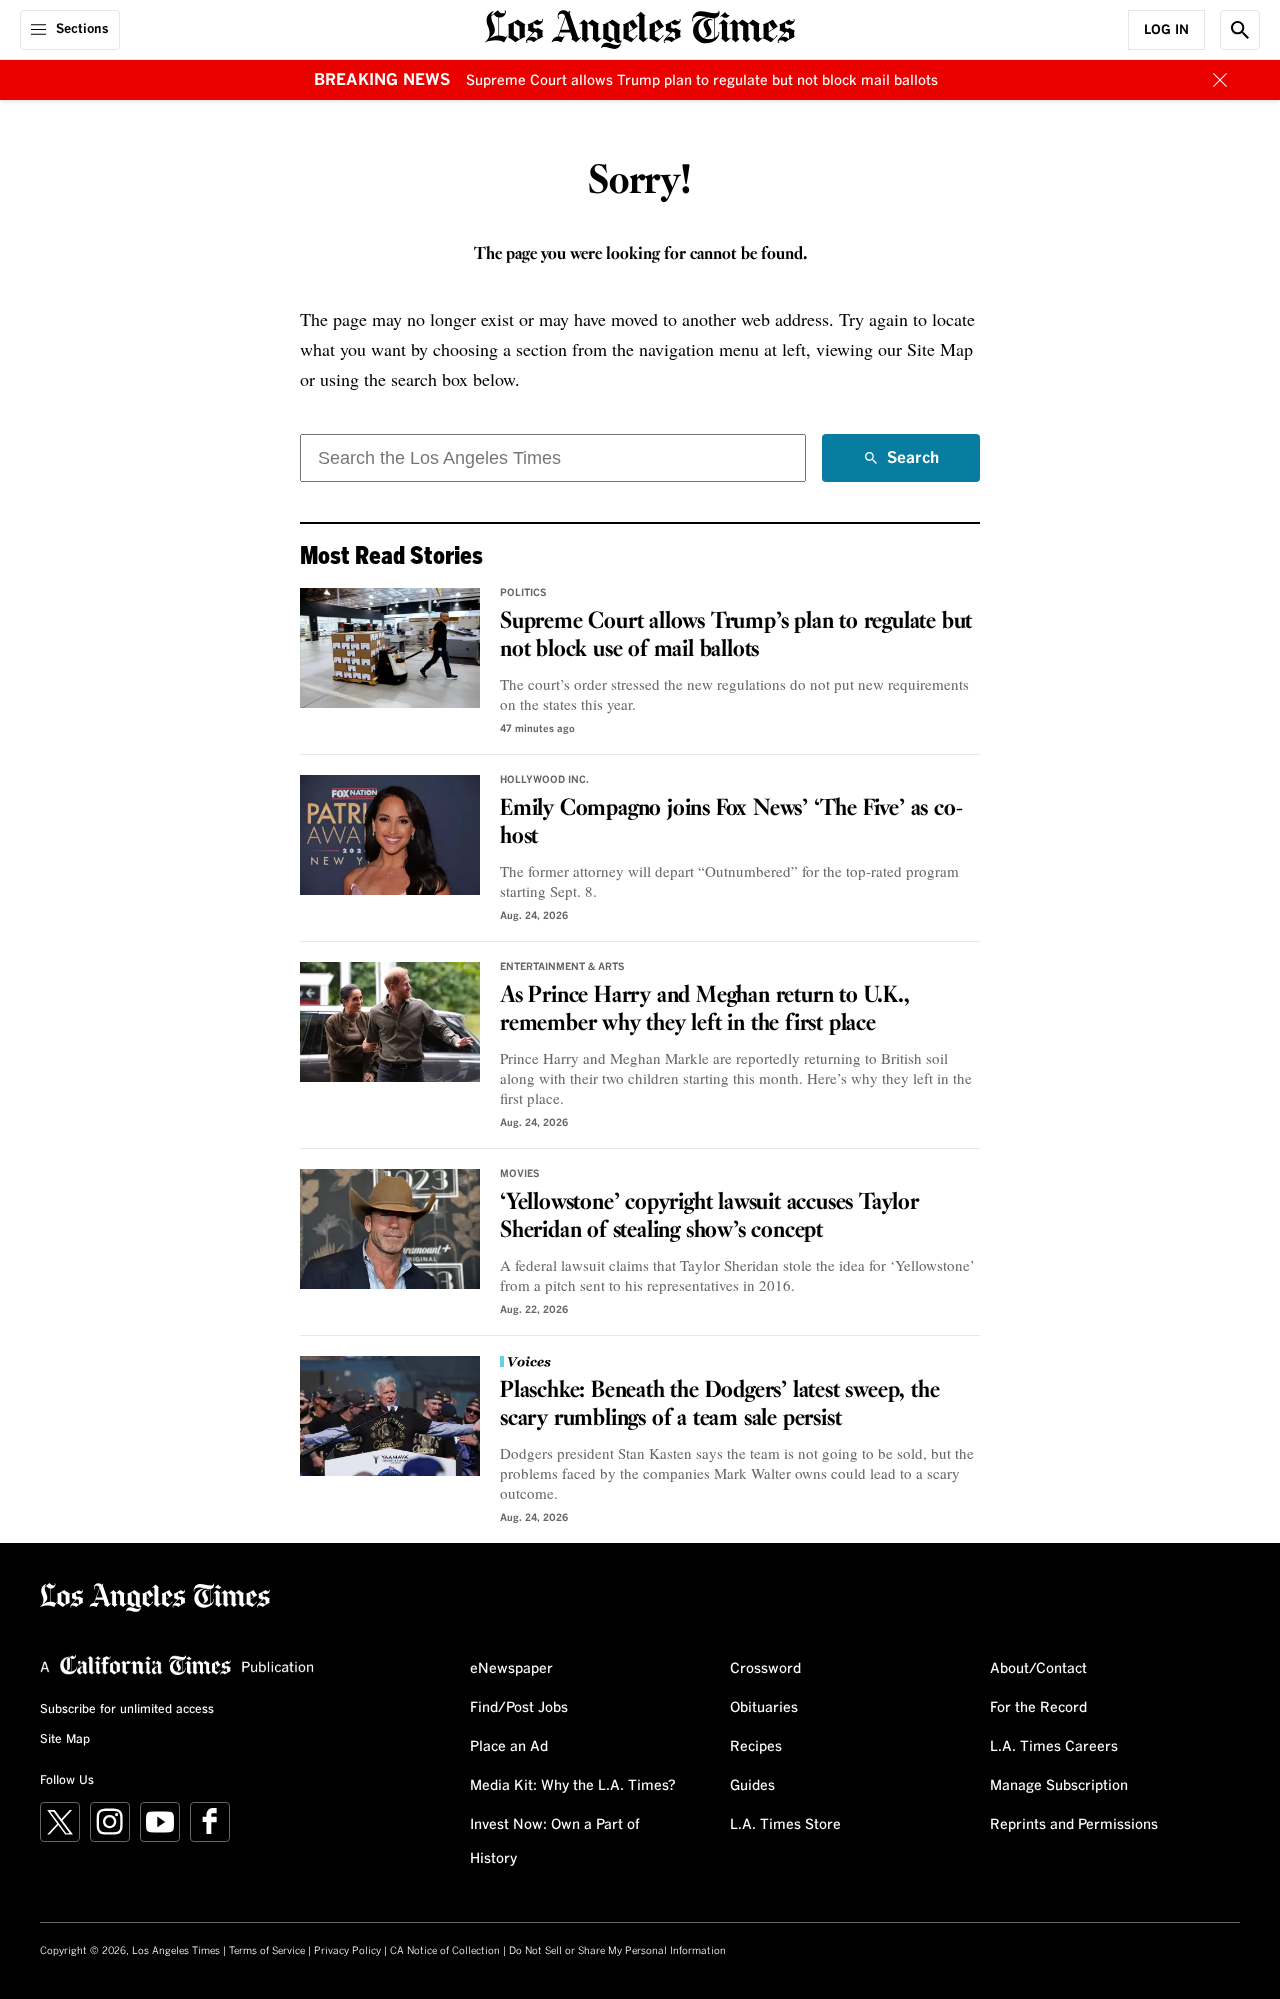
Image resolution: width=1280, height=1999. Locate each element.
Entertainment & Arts (562, 967)
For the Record (1038, 1708)
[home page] (640, 27)
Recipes (756, 1747)
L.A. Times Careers (1054, 1747)
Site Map (65, 1740)
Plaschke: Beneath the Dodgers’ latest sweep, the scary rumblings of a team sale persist (719, 1405)
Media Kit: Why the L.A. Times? (573, 1786)
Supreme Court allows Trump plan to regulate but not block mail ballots (702, 81)
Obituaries (764, 1708)
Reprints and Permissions (1074, 1825)
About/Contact (1038, 1669)
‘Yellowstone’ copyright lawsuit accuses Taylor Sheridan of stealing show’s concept (709, 1217)
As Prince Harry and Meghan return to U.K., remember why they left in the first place (705, 1010)
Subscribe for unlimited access (127, 1710)
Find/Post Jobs (519, 1708)
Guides (752, 1786)
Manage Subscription (1059, 1786)
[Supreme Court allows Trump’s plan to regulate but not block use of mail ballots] (390, 648)
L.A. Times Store (785, 1825)
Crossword (765, 1669)
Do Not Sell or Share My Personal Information (617, 1951)
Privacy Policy (347, 1951)
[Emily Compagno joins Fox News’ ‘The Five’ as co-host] (390, 835)
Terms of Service (267, 1951)
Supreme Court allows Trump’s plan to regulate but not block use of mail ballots (736, 636)
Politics (523, 593)
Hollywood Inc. (544, 780)
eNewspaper (511, 1669)
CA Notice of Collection (445, 1951)
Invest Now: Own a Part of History (555, 1842)
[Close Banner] (1220, 80)
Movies (520, 1174)
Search (913, 466)
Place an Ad (509, 1747)
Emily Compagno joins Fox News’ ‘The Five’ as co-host (731, 823)
